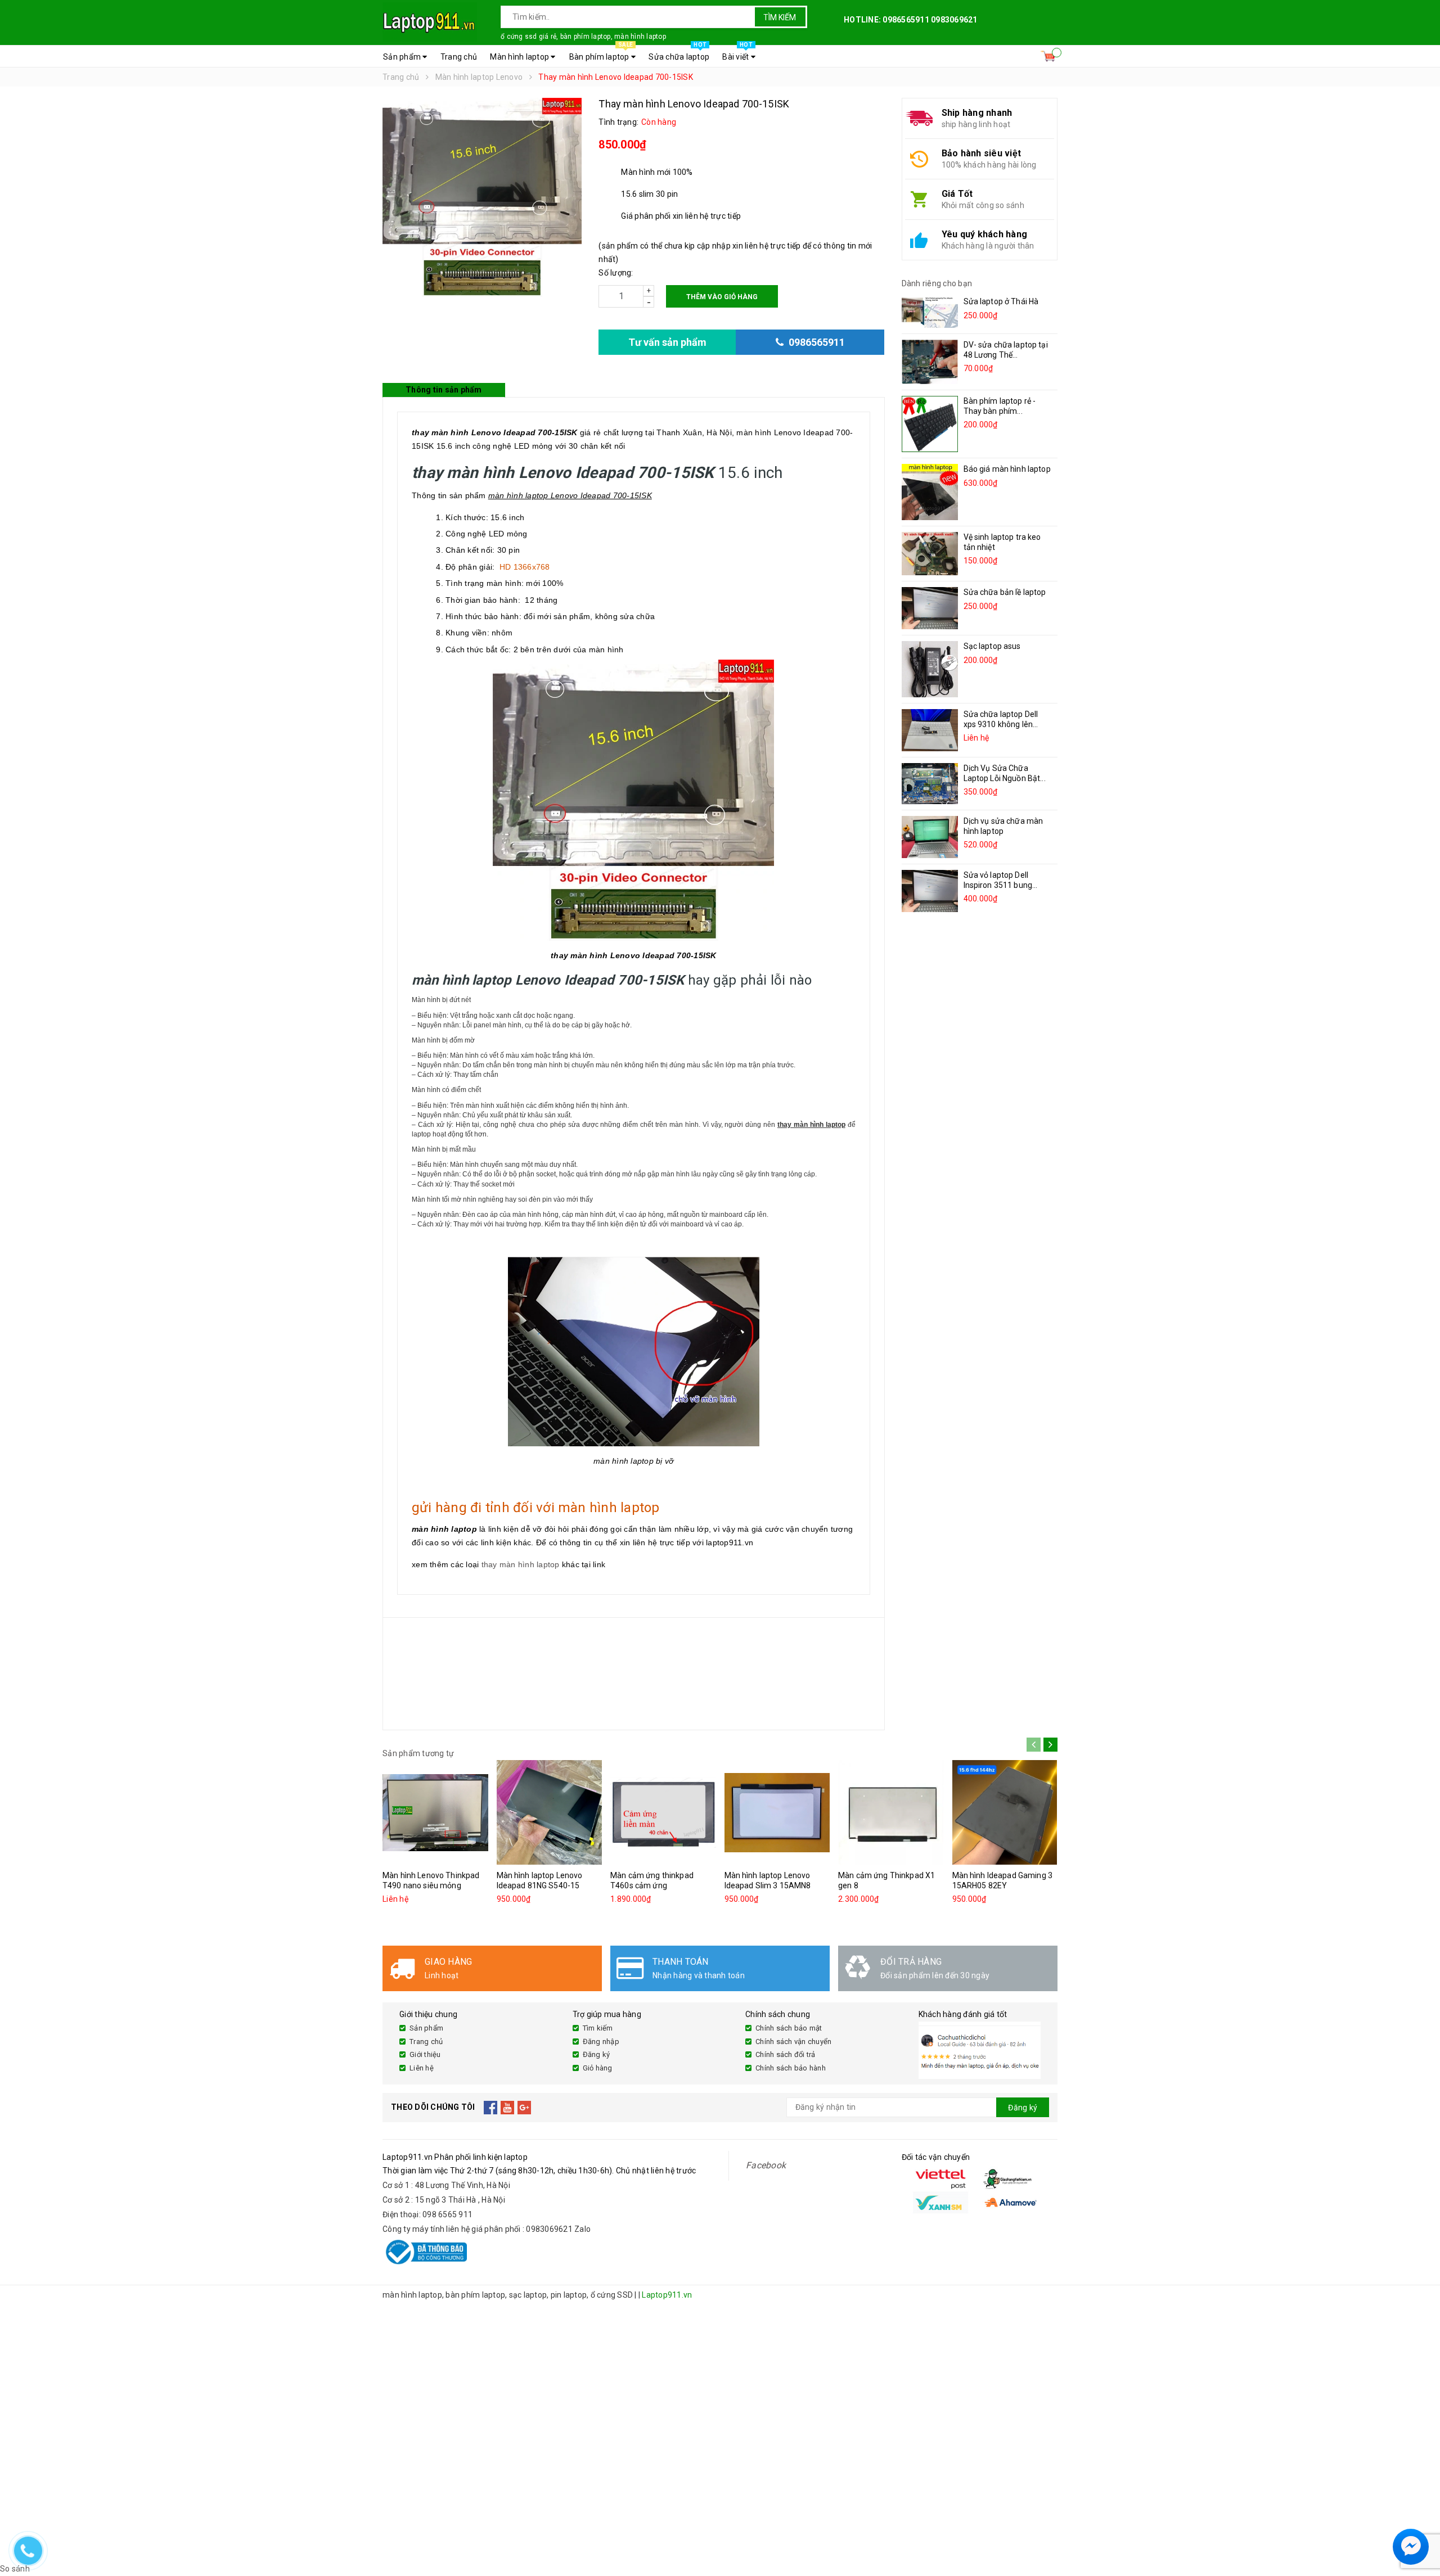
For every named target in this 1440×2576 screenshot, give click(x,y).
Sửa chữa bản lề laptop (1005, 592)
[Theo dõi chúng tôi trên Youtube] (508, 2108)
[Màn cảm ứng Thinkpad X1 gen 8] (891, 1812)
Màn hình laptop (520, 57)
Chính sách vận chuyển (793, 2042)
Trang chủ (459, 57)
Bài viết (737, 53)
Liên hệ (422, 2068)
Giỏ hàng (598, 2068)
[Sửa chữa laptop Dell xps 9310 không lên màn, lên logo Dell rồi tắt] (930, 730)
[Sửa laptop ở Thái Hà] (930, 312)
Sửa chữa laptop (679, 53)
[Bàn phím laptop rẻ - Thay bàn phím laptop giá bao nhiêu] (930, 424)
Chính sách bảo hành (791, 2068)
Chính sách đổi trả (786, 2054)
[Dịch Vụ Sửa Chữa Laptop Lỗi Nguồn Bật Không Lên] (930, 784)
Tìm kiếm (780, 17)
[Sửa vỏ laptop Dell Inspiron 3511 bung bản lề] (930, 891)
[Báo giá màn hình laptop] (930, 492)
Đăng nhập (601, 2042)
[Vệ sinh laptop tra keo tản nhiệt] (930, 553)
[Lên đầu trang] (1420, 2520)
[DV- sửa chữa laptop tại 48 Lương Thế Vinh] (930, 362)
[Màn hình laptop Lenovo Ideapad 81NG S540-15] (550, 1812)
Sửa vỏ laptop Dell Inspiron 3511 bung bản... (998, 885)
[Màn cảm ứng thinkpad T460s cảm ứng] (663, 1812)
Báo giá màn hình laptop (1007, 469)
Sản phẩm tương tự (418, 1753)
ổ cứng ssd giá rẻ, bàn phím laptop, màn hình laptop (583, 37)
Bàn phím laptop (601, 53)
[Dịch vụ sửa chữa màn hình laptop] (930, 837)
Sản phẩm (403, 57)
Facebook (766, 2165)
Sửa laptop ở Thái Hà (1001, 301)
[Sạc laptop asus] (930, 669)
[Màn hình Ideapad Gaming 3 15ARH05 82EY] (1005, 1812)
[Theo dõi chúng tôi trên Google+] (525, 2108)
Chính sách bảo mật (789, 2028)
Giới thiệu (425, 2054)
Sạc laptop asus (992, 646)
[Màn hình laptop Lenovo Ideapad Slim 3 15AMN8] (777, 1812)
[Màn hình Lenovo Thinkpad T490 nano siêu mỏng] (435, 1812)
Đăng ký (597, 2054)
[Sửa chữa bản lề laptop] (930, 608)
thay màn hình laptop (521, 1564)
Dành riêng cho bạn (937, 283)
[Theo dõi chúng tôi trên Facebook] (491, 2108)
